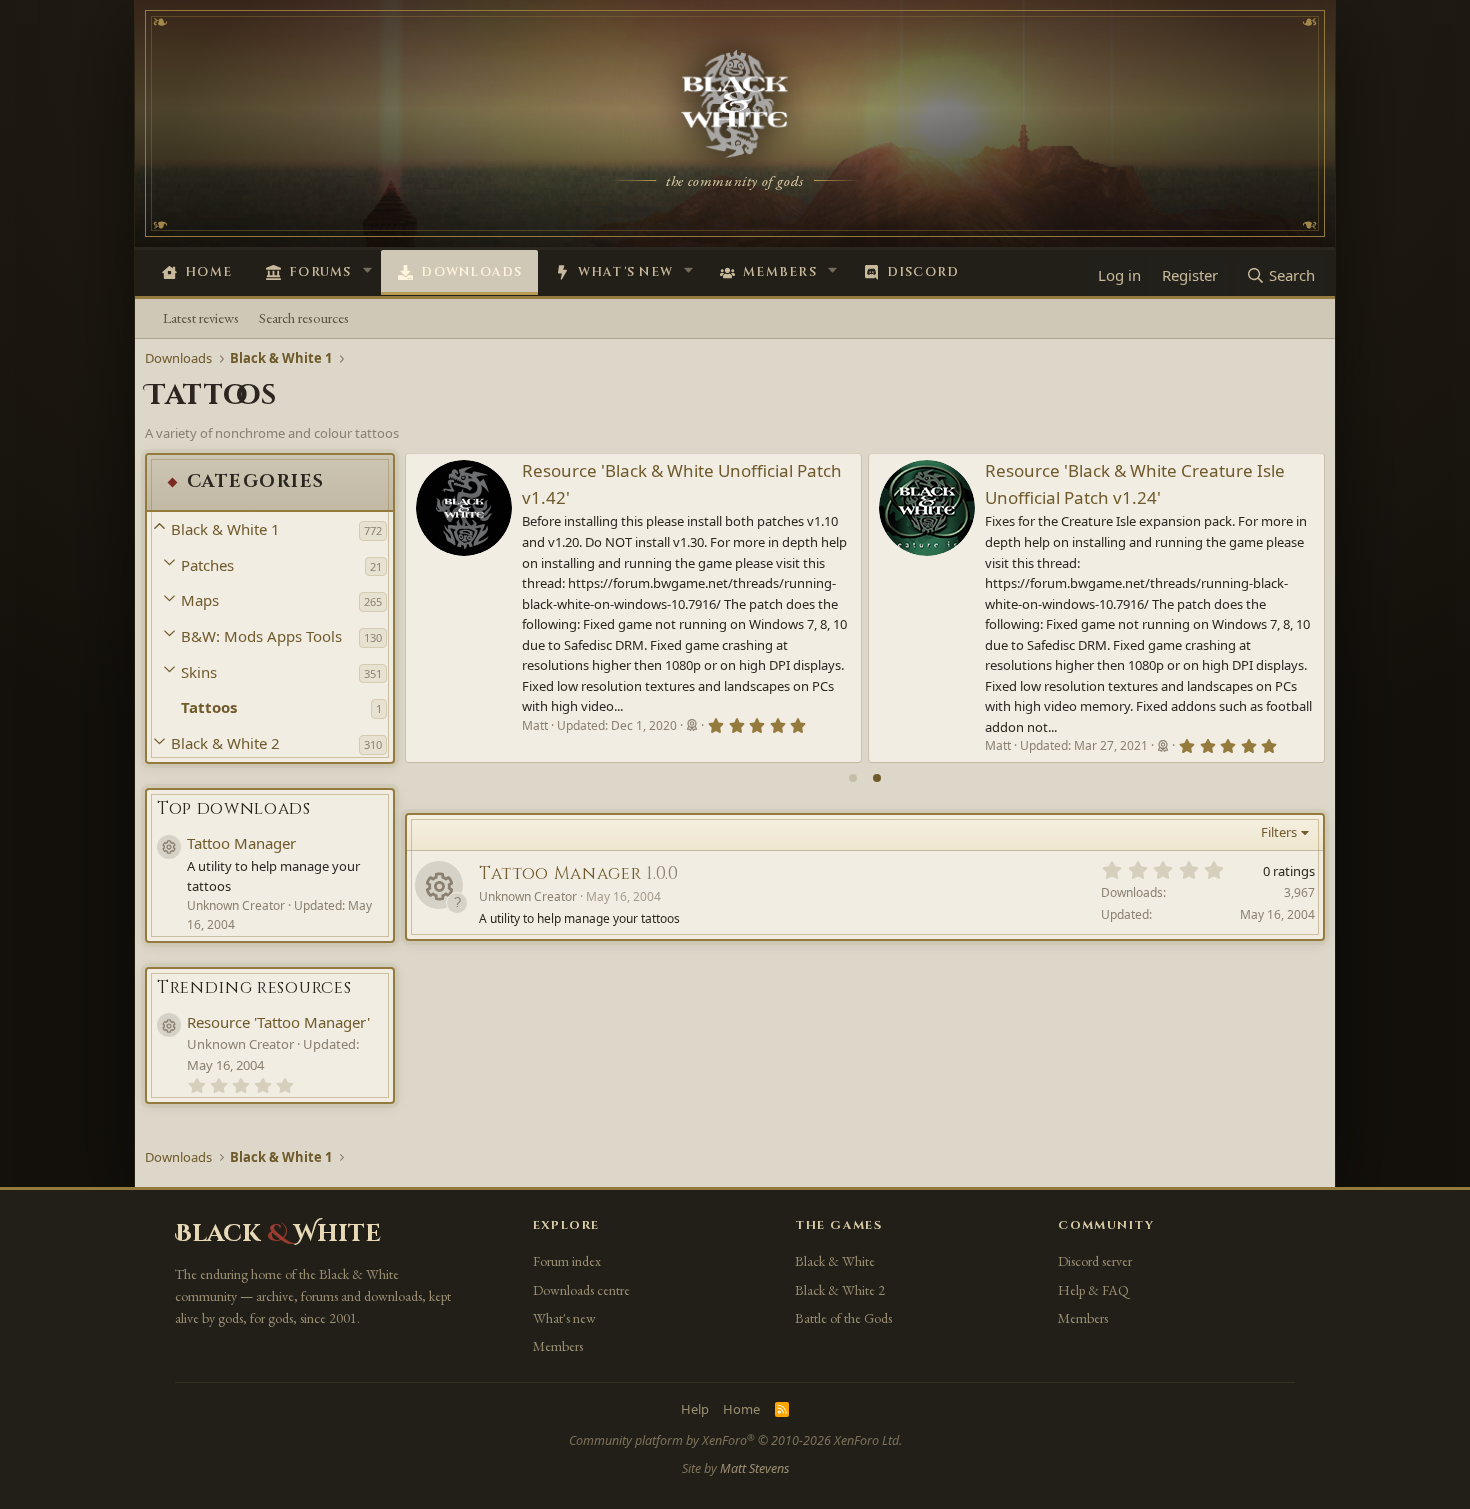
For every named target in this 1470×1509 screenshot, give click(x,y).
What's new (626, 272)
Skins (199, 672)
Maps (200, 600)
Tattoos (209, 707)
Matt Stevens (754, 1468)
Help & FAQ (1093, 1290)
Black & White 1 (225, 529)
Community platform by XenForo (735, 1440)
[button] (367, 270)
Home (208, 272)
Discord (923, 272)
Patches (207, 565)
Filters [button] (1279, 832)
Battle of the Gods (843, 1318)
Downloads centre (581, 1290)
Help (695, 1409)
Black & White (835, 1261)
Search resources (304, 317)
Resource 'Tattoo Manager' (278, 1022)
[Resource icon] (439, 885)
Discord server (1095, 1261)
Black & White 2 (225, 743)
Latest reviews (201, 317)
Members (780, 272)
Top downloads (234, 808)
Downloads (471, 272)
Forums (320, 272)
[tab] (853, 778)
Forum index (567, 1261)
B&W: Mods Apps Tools (261, 636)
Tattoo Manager (241, 843)
